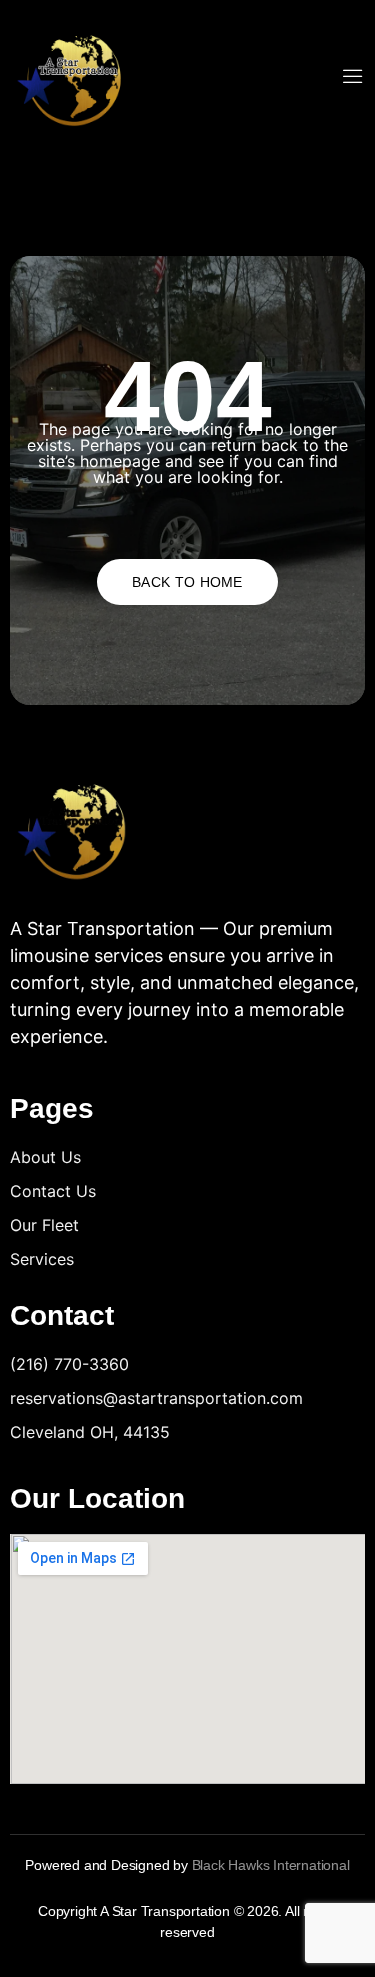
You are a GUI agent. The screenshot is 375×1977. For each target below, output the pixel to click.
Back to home (187, 582)
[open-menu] (353, 78)
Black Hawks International (271, 1865)
